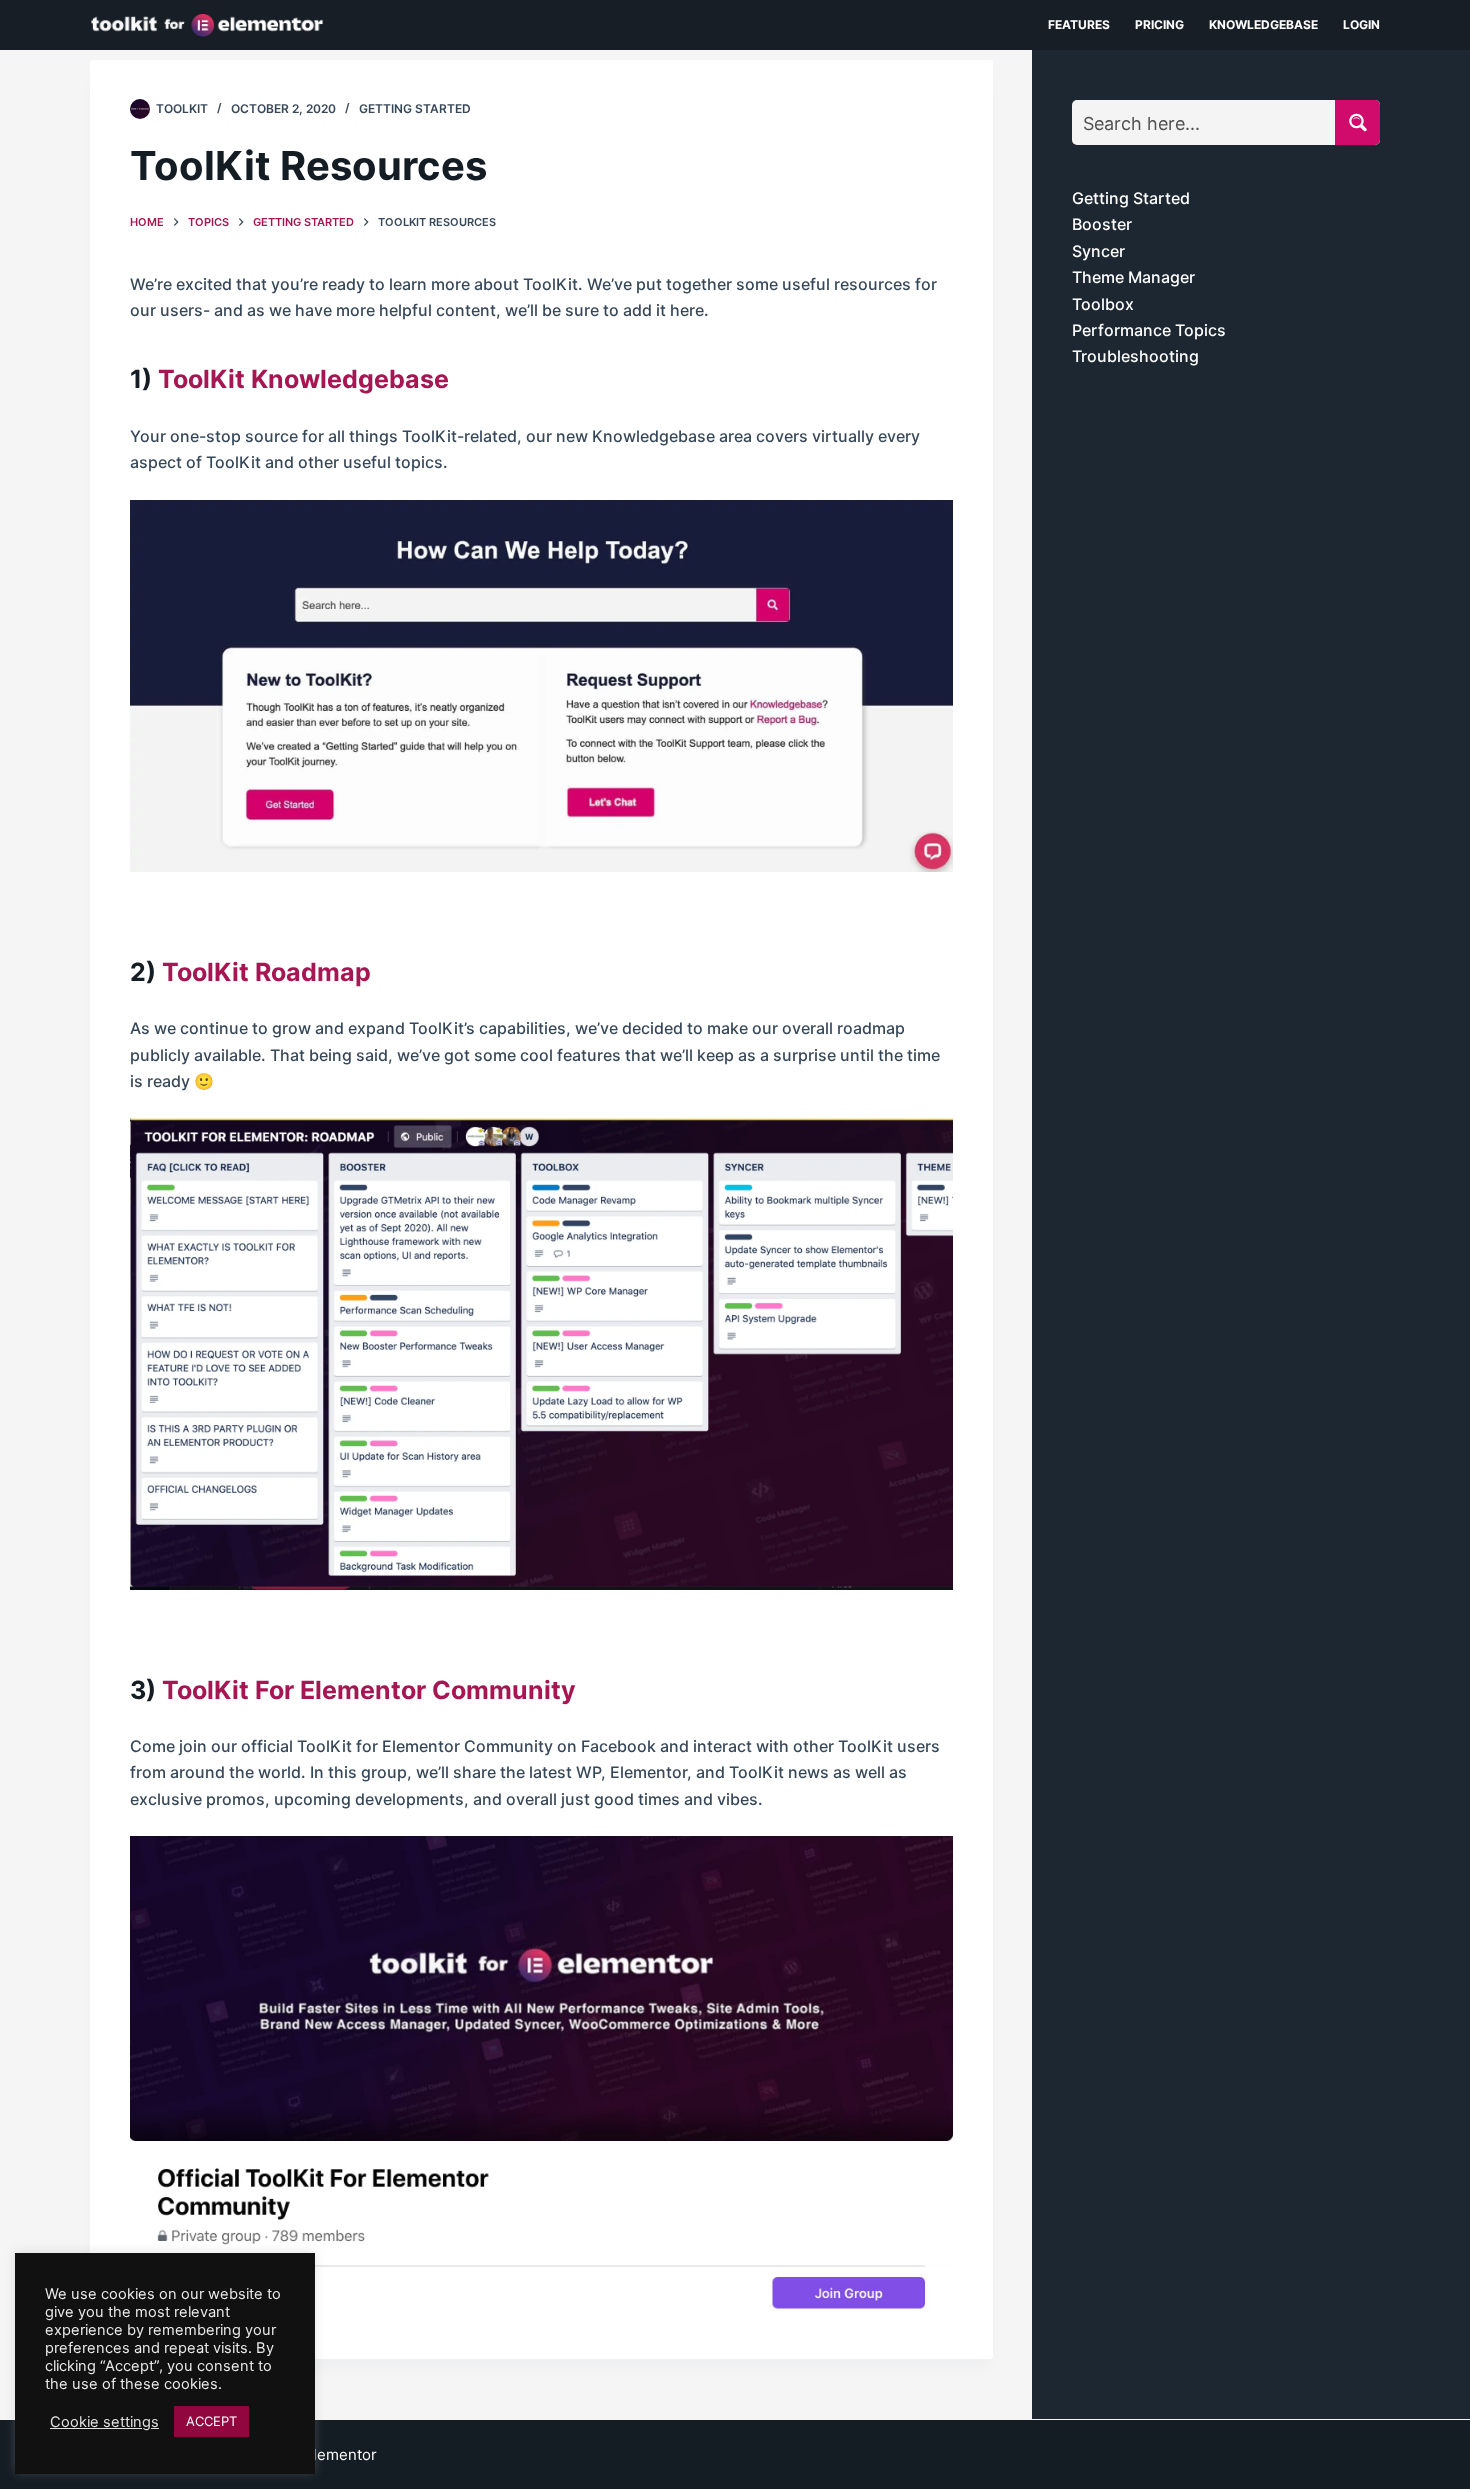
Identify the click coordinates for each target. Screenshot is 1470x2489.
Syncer (1098, 251)
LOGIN (1361, 24)
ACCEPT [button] (211, 2421)
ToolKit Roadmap (266, 972)
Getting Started (415, 108)
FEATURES (1079, 24)
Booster (1102, 224)
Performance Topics (1149, 330)
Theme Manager (1133, 277)
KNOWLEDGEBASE (1263, 24)
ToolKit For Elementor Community (369, 1690)
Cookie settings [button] (104, 2422)
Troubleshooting (1135, 356)
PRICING (1159, 24)
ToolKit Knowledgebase (303, 379)
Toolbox (1103, 304)
